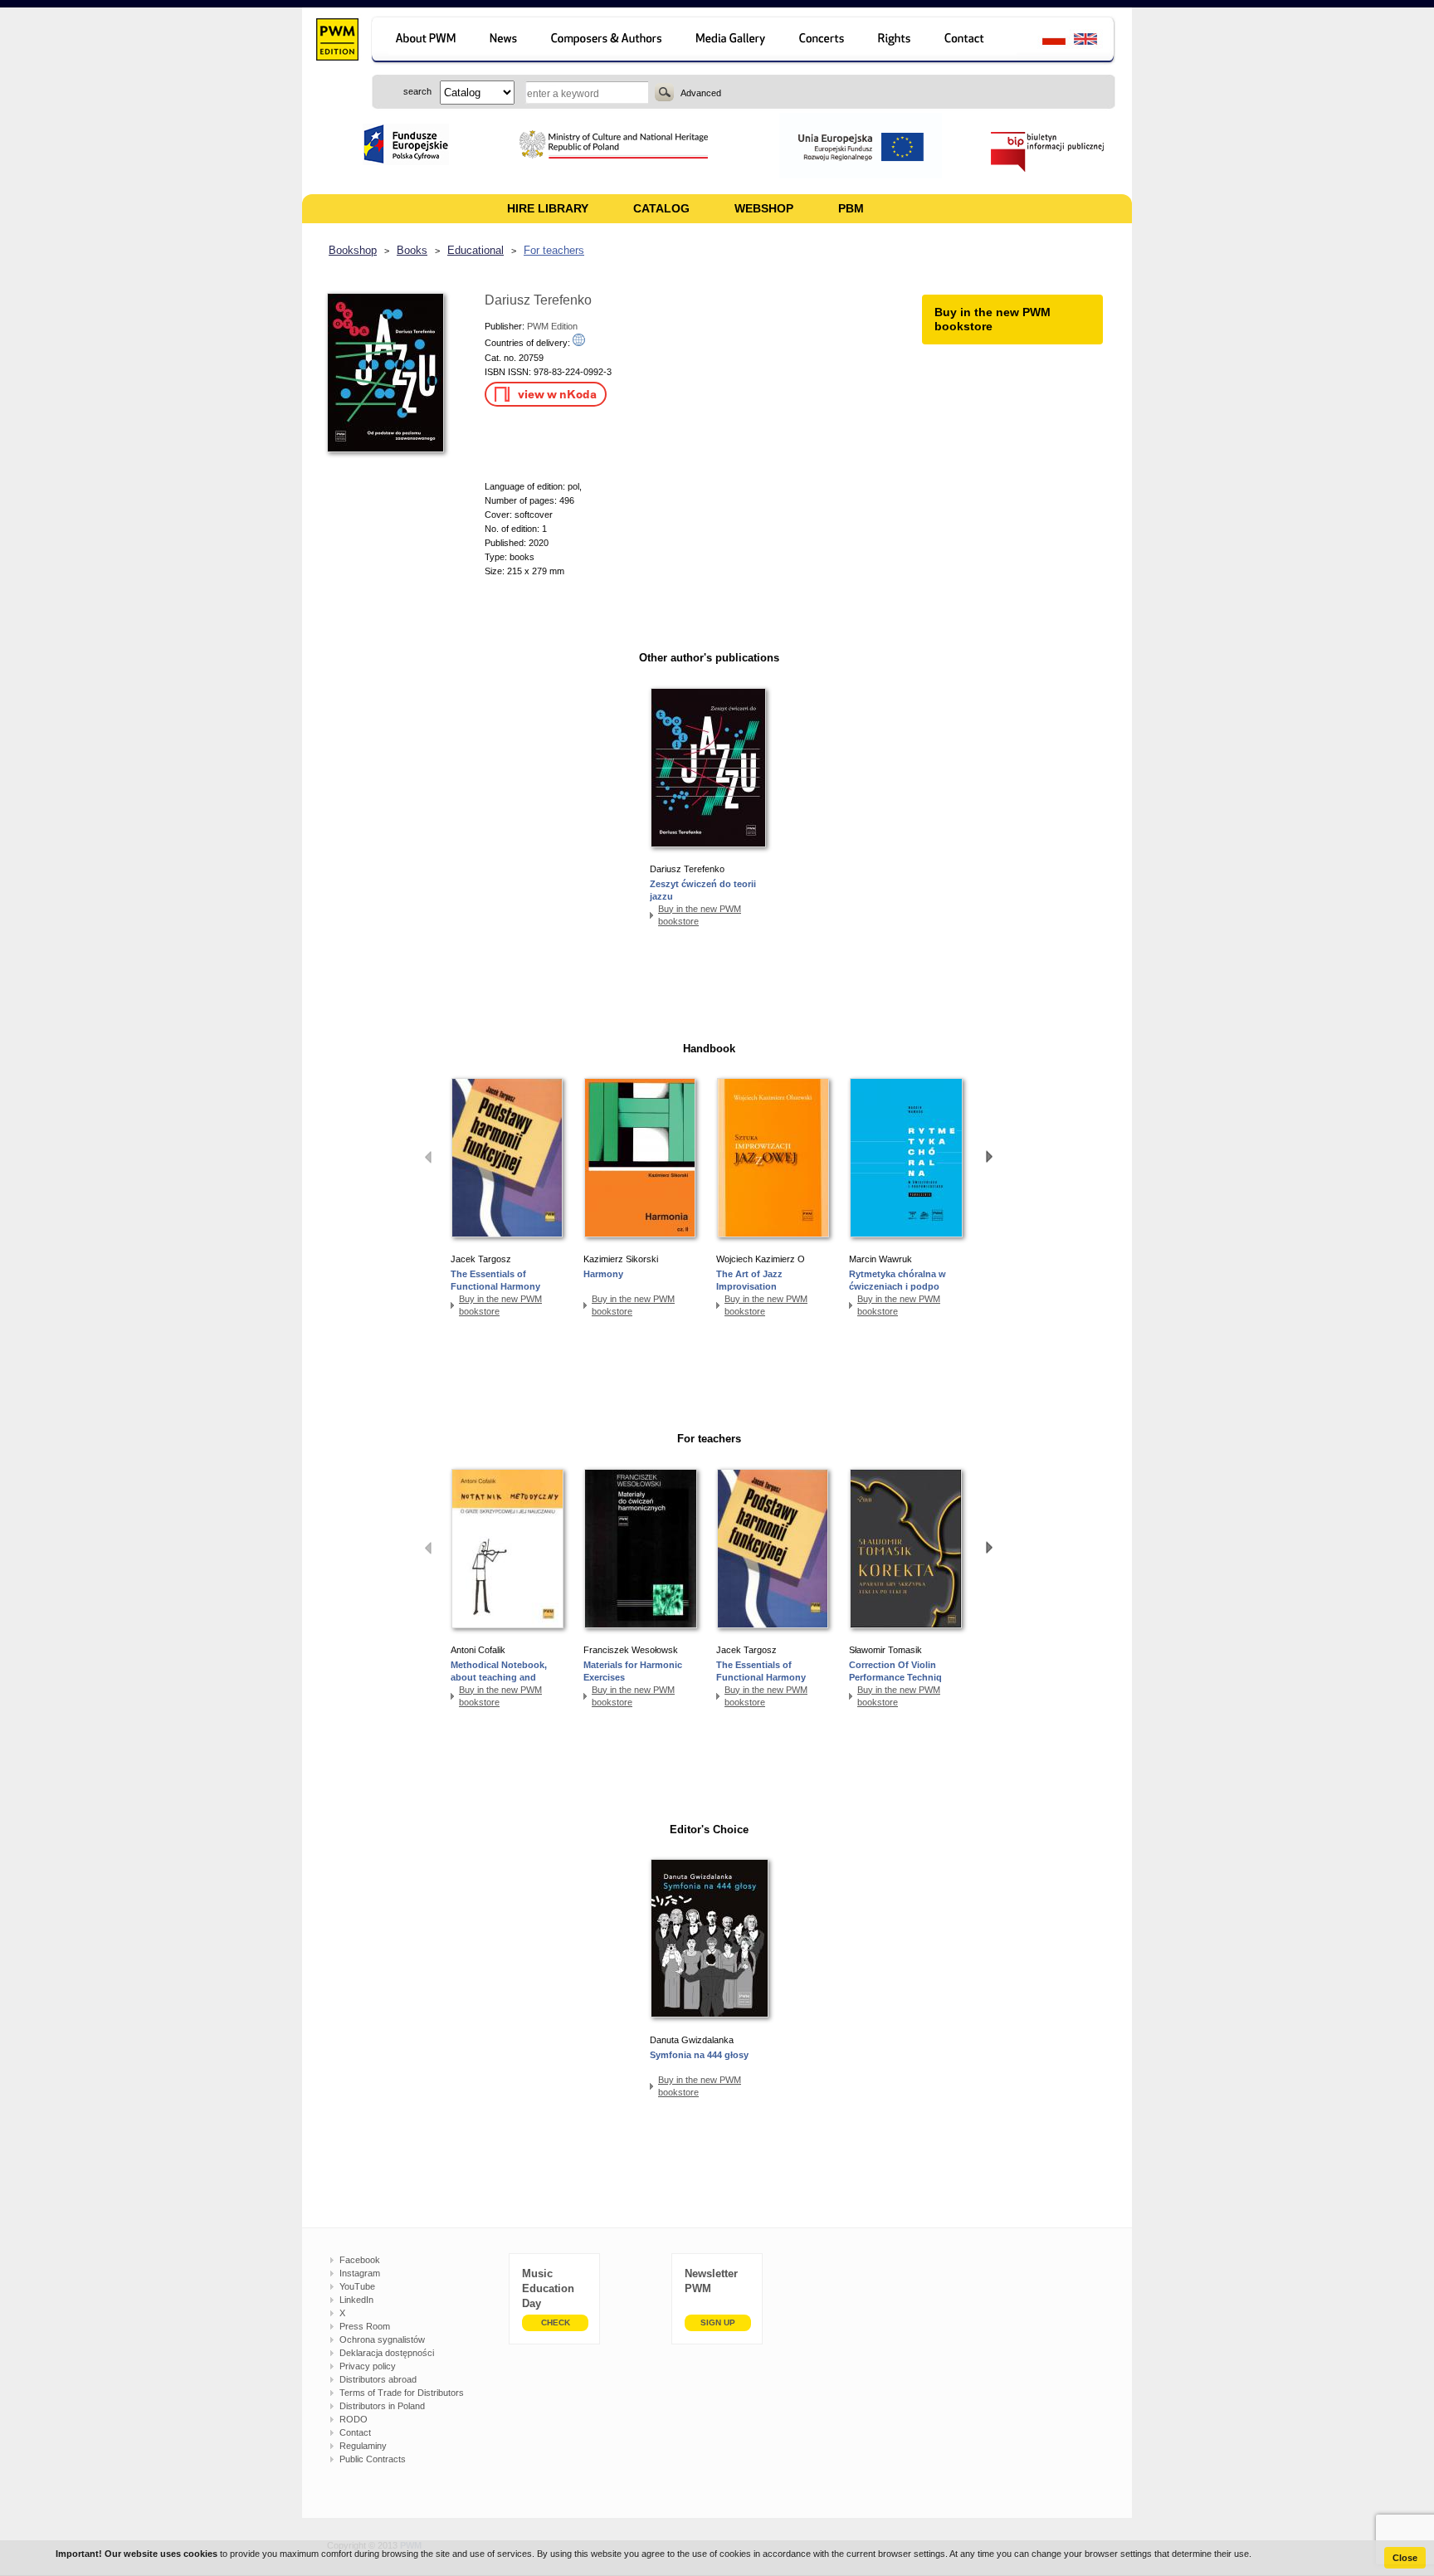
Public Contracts (373, 2459)
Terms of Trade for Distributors (402, 2393)
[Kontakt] (972, 41)
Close (1405, 2558)
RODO (354, 2419)
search (664, 92)
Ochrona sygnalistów (382, 2339)
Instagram (360, 2273)
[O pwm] (423, 41)
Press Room (365, 2326)
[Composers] (608, 41)
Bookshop (353, 250)
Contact (355, 2432)
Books (412, 250)
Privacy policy (368, 2366)
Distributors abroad (378, 2379)
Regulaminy (363, 2446)
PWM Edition (552, 326)
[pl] (1044, 41)
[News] (505, 41)
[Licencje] (895, 41)
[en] (1095, 41)
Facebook (360, 2260)
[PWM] (337, 41)
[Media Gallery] (732, 41)
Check (556, 2322)
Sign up (718, 2322)
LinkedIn (356, 2300)
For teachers (554, 250)
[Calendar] (824, 41)
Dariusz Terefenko (538, 300)
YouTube (357, 2286)
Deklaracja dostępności (387, 2353)
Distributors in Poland (382, 2406)
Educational (476, 250)
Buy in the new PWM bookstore (700, 915)
